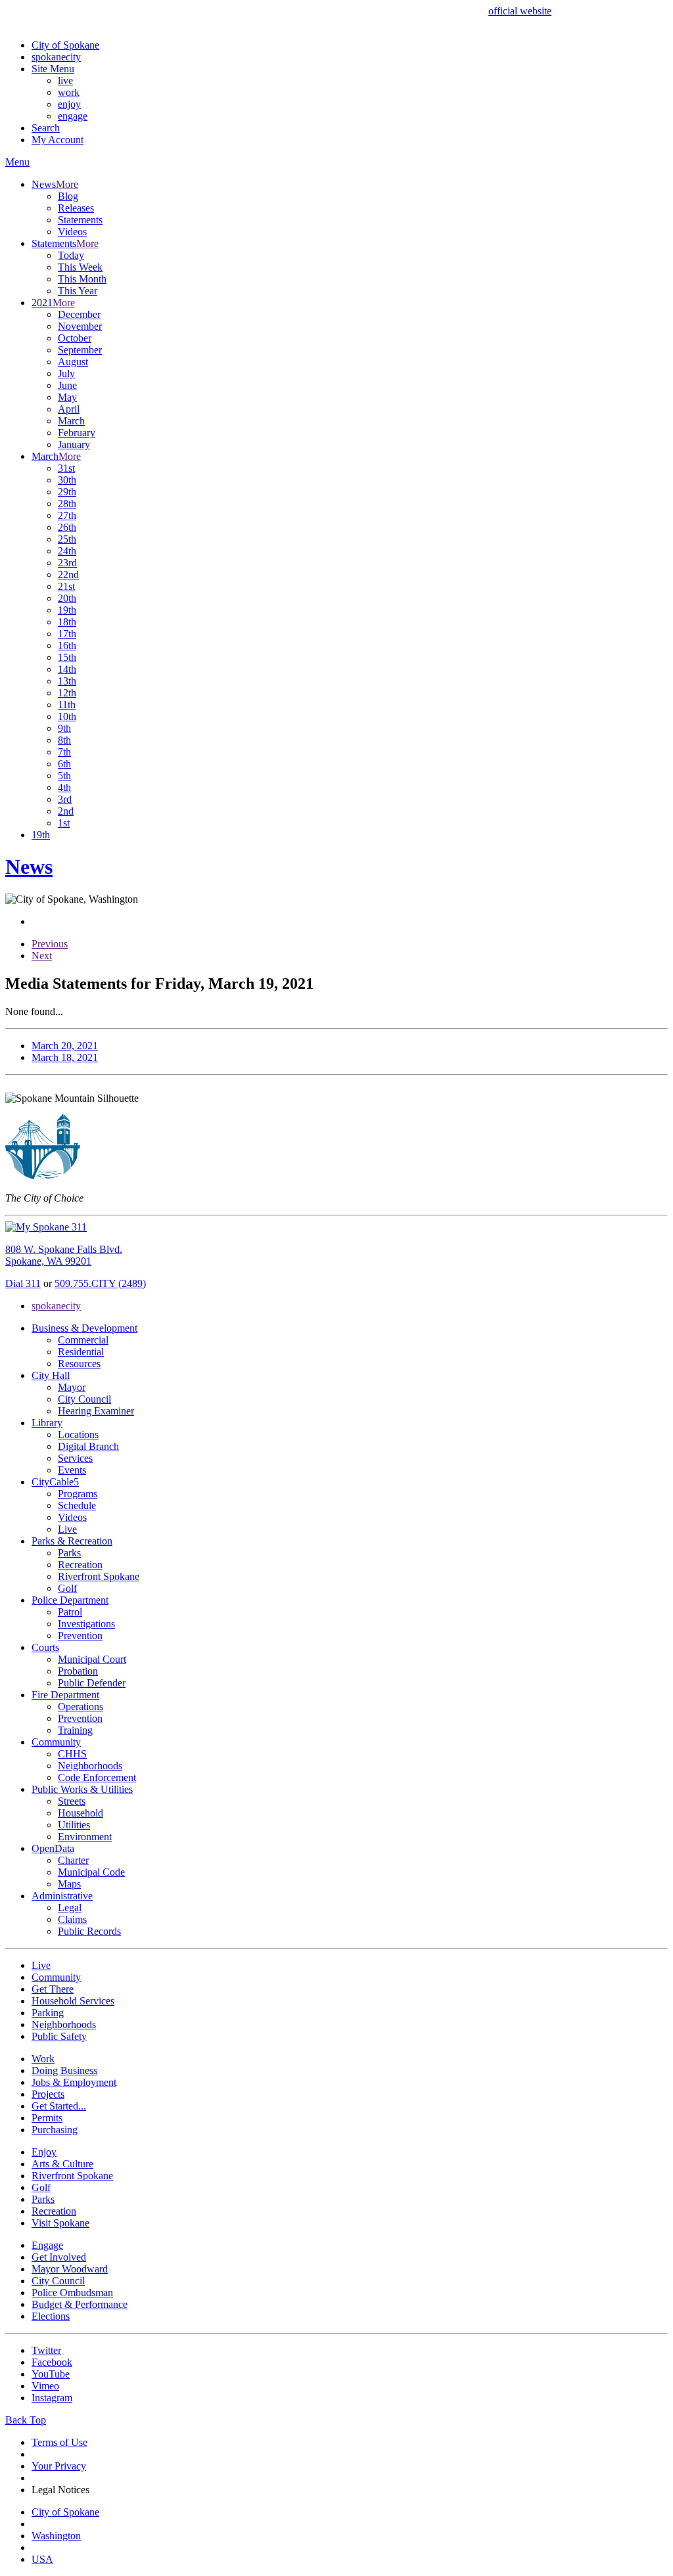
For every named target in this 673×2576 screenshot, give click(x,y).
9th (64, 728)
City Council (84, 1399)
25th (67, 539)
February (77, 433)
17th (67, 634)
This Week (80, 267)
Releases (76, 208)
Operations (81, 1706)
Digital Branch (88, 1446)
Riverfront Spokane (99, 1576)
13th (67, 681)
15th (67, 657)
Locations (78, 1435)
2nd (66, 811)
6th (64, 764)
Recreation (80, 1565)
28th (67, 504)
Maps (69, 1884)
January (74, 444)
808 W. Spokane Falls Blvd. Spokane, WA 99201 (64, 1255)
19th (67, 610)
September (80, 350)
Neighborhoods (90, 1766)
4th (64, 787)
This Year (78, 291)
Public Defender (92, 1683)
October (75, 338)
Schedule (77, 1505)
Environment (85, 1837)
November (80, 326)
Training (75, 1730)
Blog (68, 196)
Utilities (74, 1825)
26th (67, 527)
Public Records (89, 1931)
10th (67, 716)
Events (72, 1470)
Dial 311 (23, 1283)
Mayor (72, 1387)
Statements (80, 220)
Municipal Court (92, 1659)
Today (71, 255)
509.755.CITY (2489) (100, 1283)
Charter (73, 1860)
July (66, 373)
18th (67, 622)
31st (66, 468)
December (79, 314)
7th (64, 752)
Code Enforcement (97, 1777)
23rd (67, 563)
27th (67, 515)
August (73, 362)
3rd (65, 799)
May (67, 397)
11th (67, 705)
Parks (69, 1553)
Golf (67, 1588)
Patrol (70, 1612)
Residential (81, 1352)
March (71, 421)
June (67, 385)
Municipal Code (91, 1872)
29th (67, 492)
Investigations (86, 1624)
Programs (78, 1494)
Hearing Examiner (96, 1411)
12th (67, 693)
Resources (79, 1364)
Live (67, 1529)
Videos (72, 232)
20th (67, 598)
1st (64, 823)
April (69, 409)
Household (81, 1813)
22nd (68, 575)
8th (64, 740)
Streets (72, 1801)
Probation (78, 1671)
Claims (72, 1919)
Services (75, 1458)
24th (67, 551)
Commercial (83, 1340)
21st (66, 586)
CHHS (72, 1754)
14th (67, 669)
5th (64, 776)
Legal (70, 1908)
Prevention (80, 1636)
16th (67, 645)
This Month (82, 279)
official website (520, 11)
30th (67, 480)
